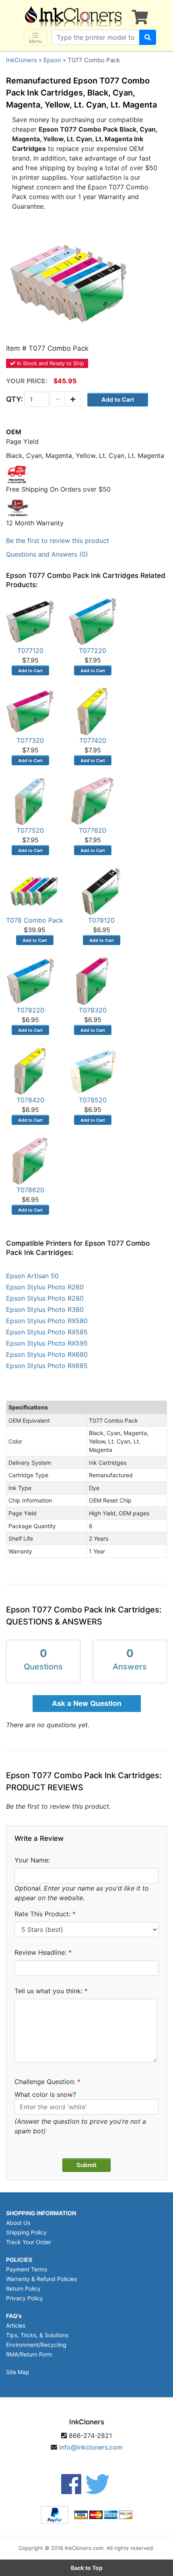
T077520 (30, 830)
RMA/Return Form (29, 2354)
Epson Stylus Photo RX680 (47, 1354)
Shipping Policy (26, 2232)
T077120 (30, 651)
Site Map (18, 2372)
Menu (35, 41)
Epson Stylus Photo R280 (45, 1298)
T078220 (30, 1010)
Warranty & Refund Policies (41, 2279)
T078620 (30, 1190)
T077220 (93, 651)
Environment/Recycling (36, 2345)
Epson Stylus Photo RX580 (47, 1321)
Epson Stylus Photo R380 (45, 1309)
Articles (16, 2325)
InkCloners (22, 60)
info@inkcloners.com (91, 2447)
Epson (52, 60)
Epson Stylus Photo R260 (45, 1287)
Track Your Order (29, 2242)
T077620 (93, 830)
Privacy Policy (25, 2298)
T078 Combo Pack (35, 920)
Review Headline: (40, 1952)
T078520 (93, 1100)
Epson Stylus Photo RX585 (47, 1332)
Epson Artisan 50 (32, 1276)
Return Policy (23, 2288)
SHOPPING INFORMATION (41, 2213)
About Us (18, 2223)
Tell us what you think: (48, 1991)
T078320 (93, 1010)
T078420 (30, 1100)
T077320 (30, 740)
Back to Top (87, 2568)
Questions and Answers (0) (47, 554)
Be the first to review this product (58, 541)
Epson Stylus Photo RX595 (47, 1343)
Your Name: (32, 1860)
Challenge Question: (45, 2082)
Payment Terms (27, 2269)
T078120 (101, 920)
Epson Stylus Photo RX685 (47, 1366)
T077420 (93, 740)
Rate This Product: (42, 1914)
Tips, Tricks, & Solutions (37, 2335)
